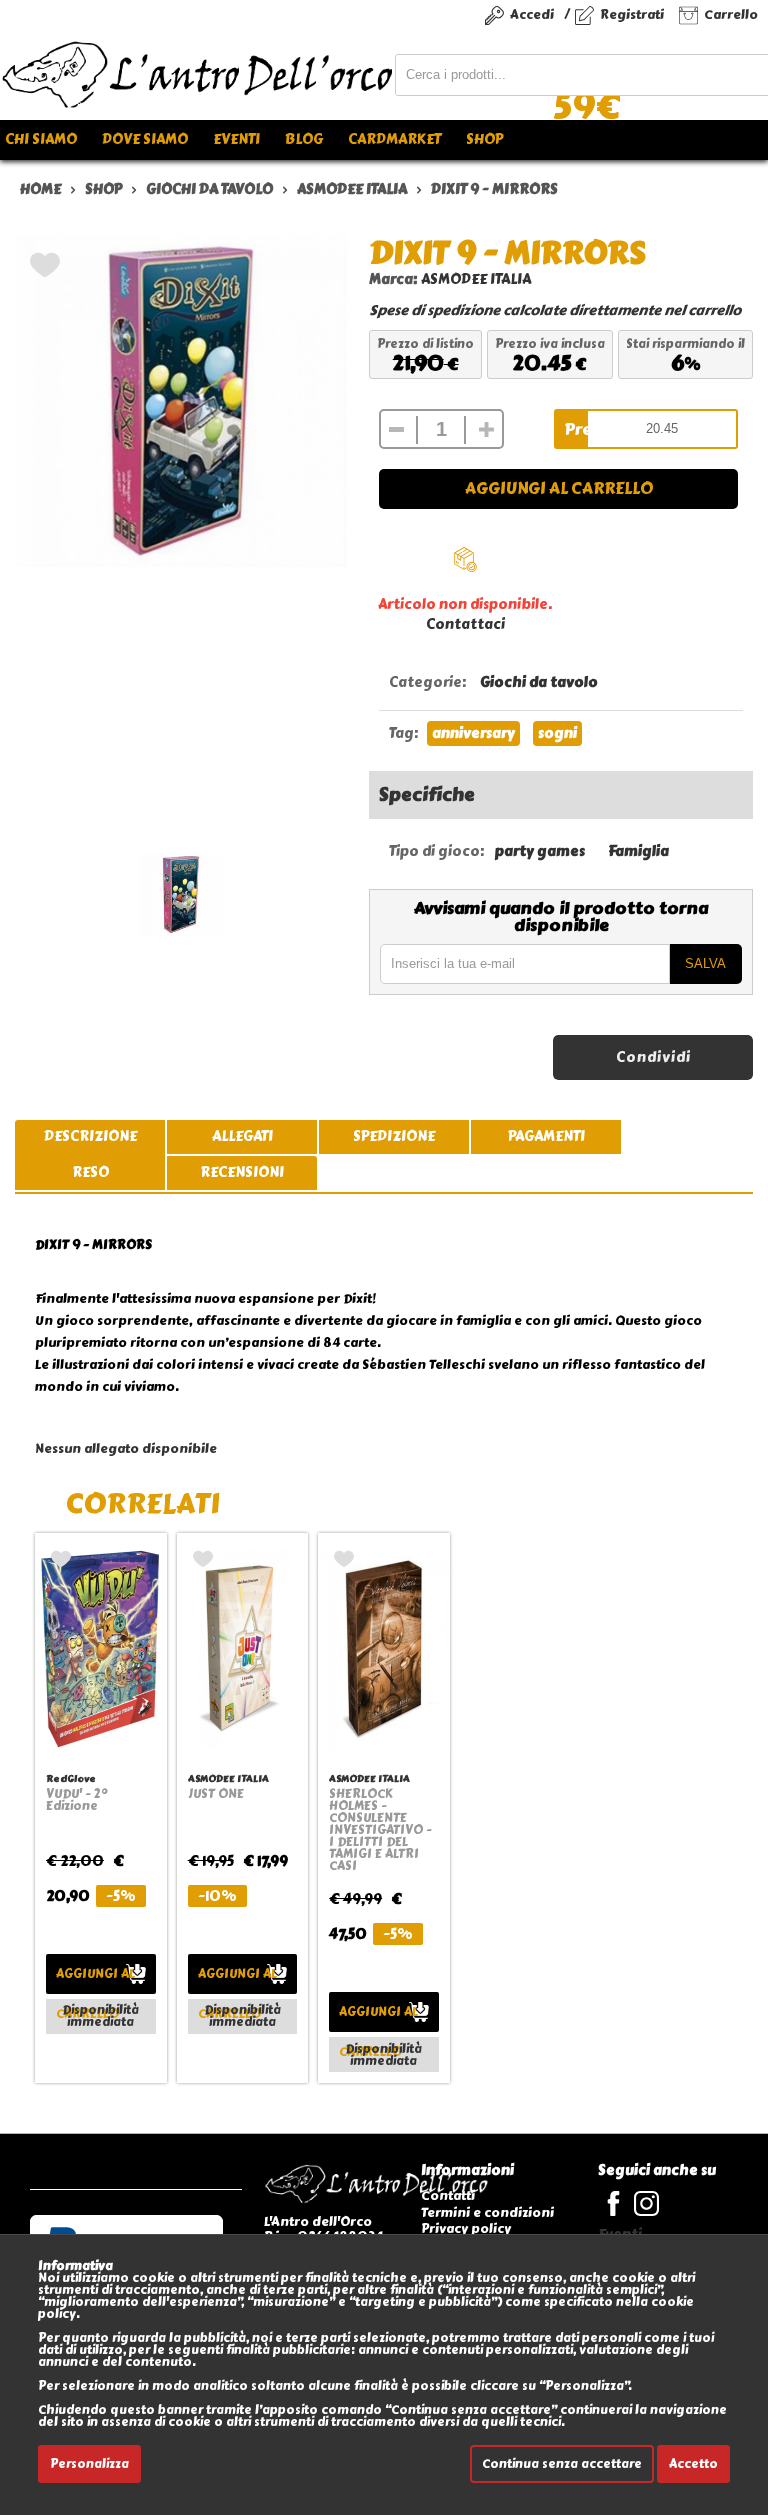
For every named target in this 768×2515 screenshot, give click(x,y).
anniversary (473, 733)
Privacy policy (466, 2228)
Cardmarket (394, 139)
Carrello (731, 14)
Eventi (236, 139)
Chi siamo (41, 139)
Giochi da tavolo (539, 682)
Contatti (448, 2195)
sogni (557, 733)
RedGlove (71, 1778)
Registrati (632, 14)
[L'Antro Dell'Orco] (197, 75)
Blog (304, 139)
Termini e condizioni (487, 2212)
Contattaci (465, 624)
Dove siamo (145, 139)
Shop (484, 139)
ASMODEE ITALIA (476, 279)
